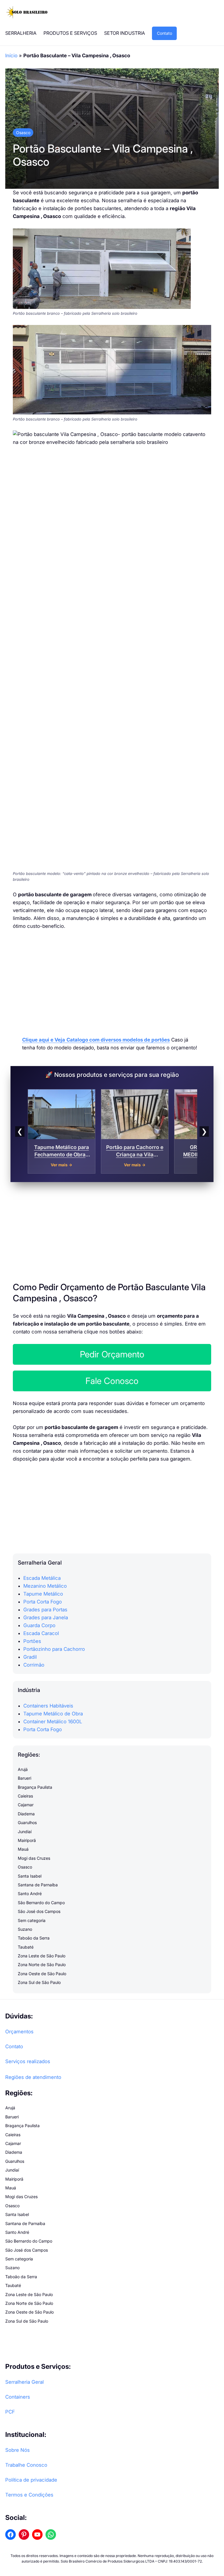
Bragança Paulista (35, 1787)
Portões (32, 1641)
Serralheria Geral (24, 2382)
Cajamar (26, 1805)
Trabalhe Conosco (26, 2465)
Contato (164, 33)
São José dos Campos (39, 1911)
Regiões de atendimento (33, 2077)
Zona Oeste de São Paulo (42, 1974)
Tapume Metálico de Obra (53, 1714)
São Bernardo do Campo (41, 1903)
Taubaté (26, 1947)
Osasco (23, 133)
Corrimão (34, 1665)
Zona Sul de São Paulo (39, 1982)
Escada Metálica (42, 1578)
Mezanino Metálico (45, 1586)
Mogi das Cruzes (34, 1858)
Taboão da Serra (34, 1938)
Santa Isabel (30, 1876)
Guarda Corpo (39, 1625)
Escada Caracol (41, 1633)
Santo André (30, 1893)
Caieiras (25, 1796)
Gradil (30, 1657)
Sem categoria (32, 1920)
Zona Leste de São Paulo (42, 1956)
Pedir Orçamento (112, 1354)
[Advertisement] (112, 980)
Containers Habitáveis (48, 1706)
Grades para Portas (45, 1610)
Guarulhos (27, 1822)
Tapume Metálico (43, 1594)
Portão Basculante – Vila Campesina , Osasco (103, 155)
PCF (10, 2412)
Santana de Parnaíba (38, 1885)
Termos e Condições (29, 2495)
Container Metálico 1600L (53, 1722)
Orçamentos (19, 2032)
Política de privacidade (31, 2480)
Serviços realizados (28, 2061)
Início (11, 56)
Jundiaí (25, 1832)
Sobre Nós (17, 2450)
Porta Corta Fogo (43, 1602)
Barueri (24, 1778)
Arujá (23, 1769)
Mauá (23, 1849)
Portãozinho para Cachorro (54, 1649)
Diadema (26, 1814)
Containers (18, 2397)
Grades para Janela (46, 1617)
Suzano (25, 1929)
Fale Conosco (112, 1381)
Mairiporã (27, 1840)
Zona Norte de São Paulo (42, 1965)
